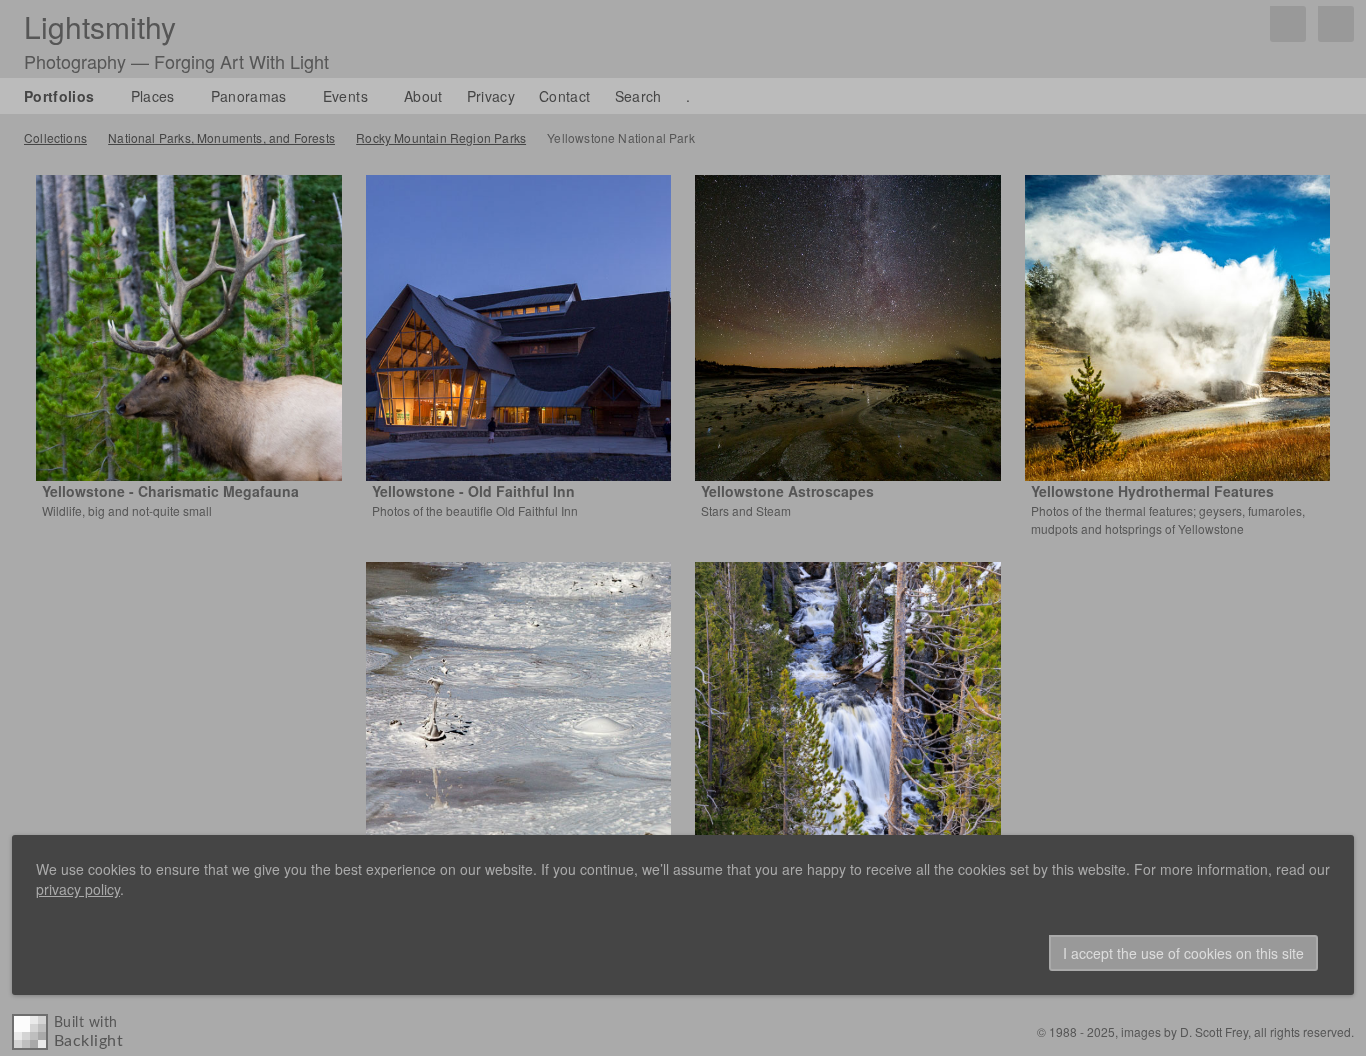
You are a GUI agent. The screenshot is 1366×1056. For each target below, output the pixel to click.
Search (638, 96)
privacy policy (78, 889)
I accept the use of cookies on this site (1183, 953)
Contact (564, 96)
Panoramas (249, 96)
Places (153, 96)
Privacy (491, 96)
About (423, 96)
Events (345, 96)
